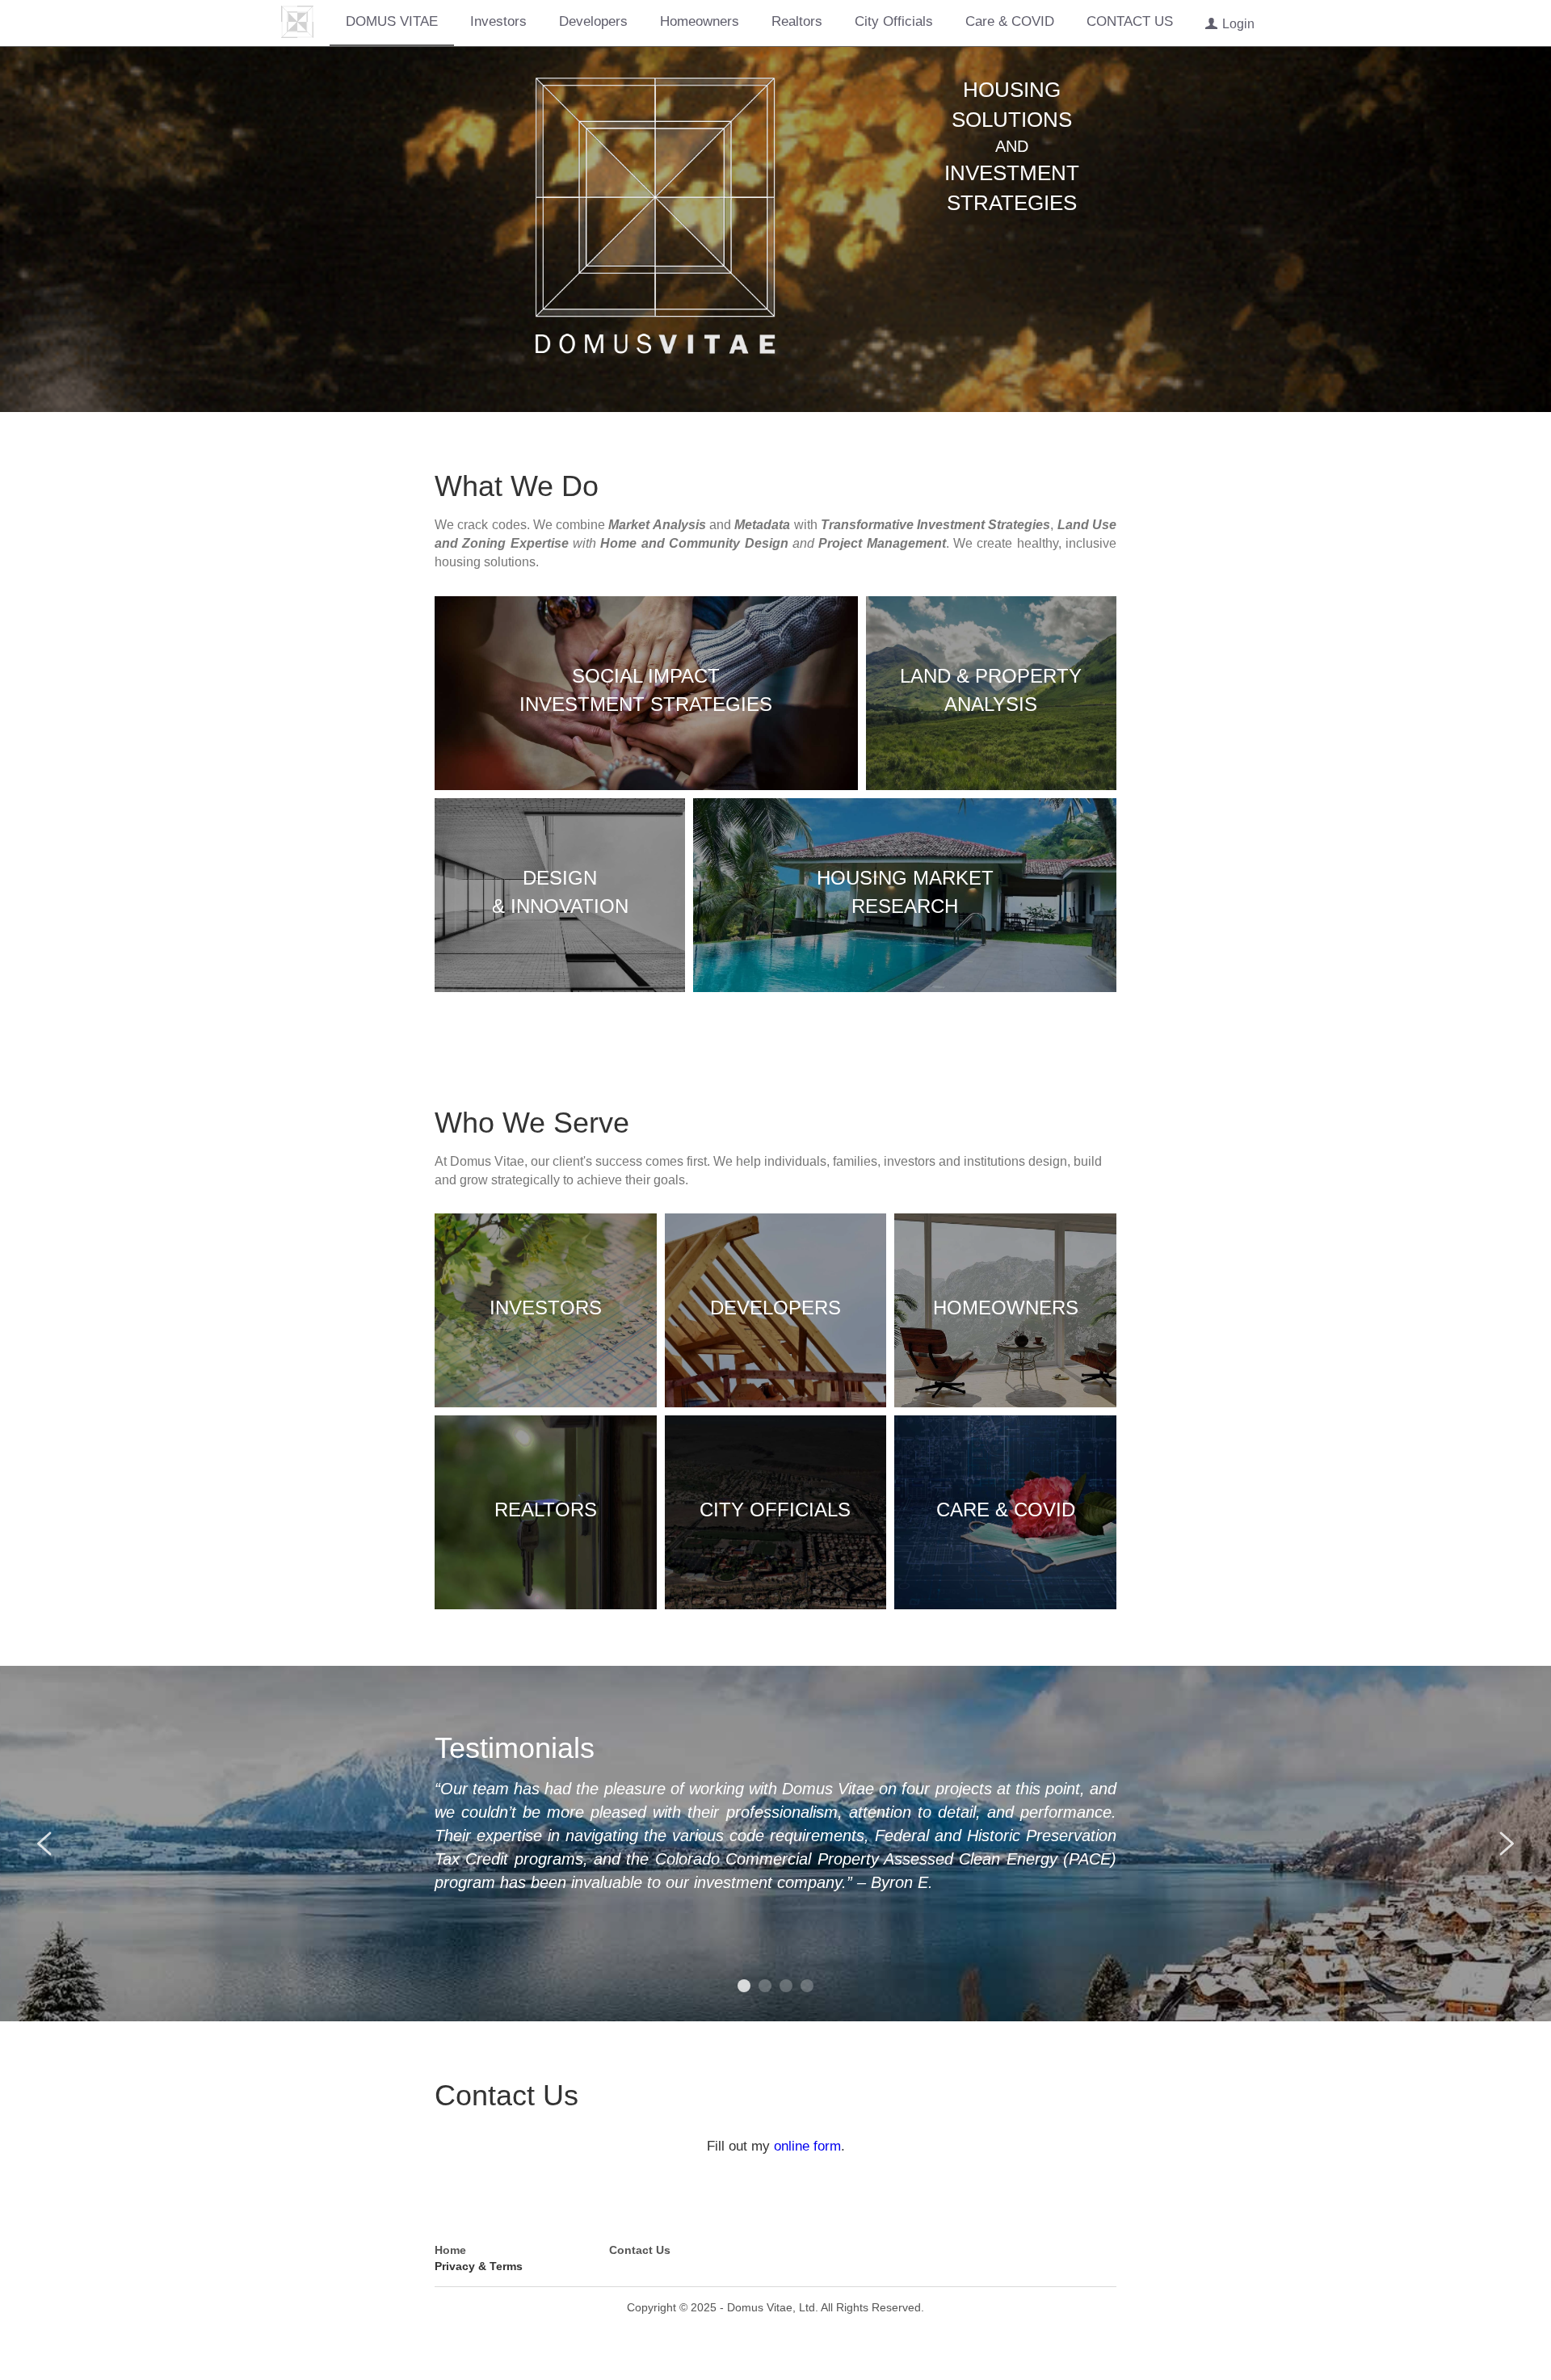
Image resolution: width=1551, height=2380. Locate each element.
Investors (498, 22)
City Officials (893, 22)
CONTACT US (1129, 22)
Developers (593, 22)
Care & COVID (1009, 22)
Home (450, 2247)
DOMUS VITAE (391, 22)
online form (807, 2144)
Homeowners (699, 22)
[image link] (296, 21)
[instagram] (1104, 2253)
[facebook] (1023, 2253)
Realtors (796, 22)
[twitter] (1064, 2253)
